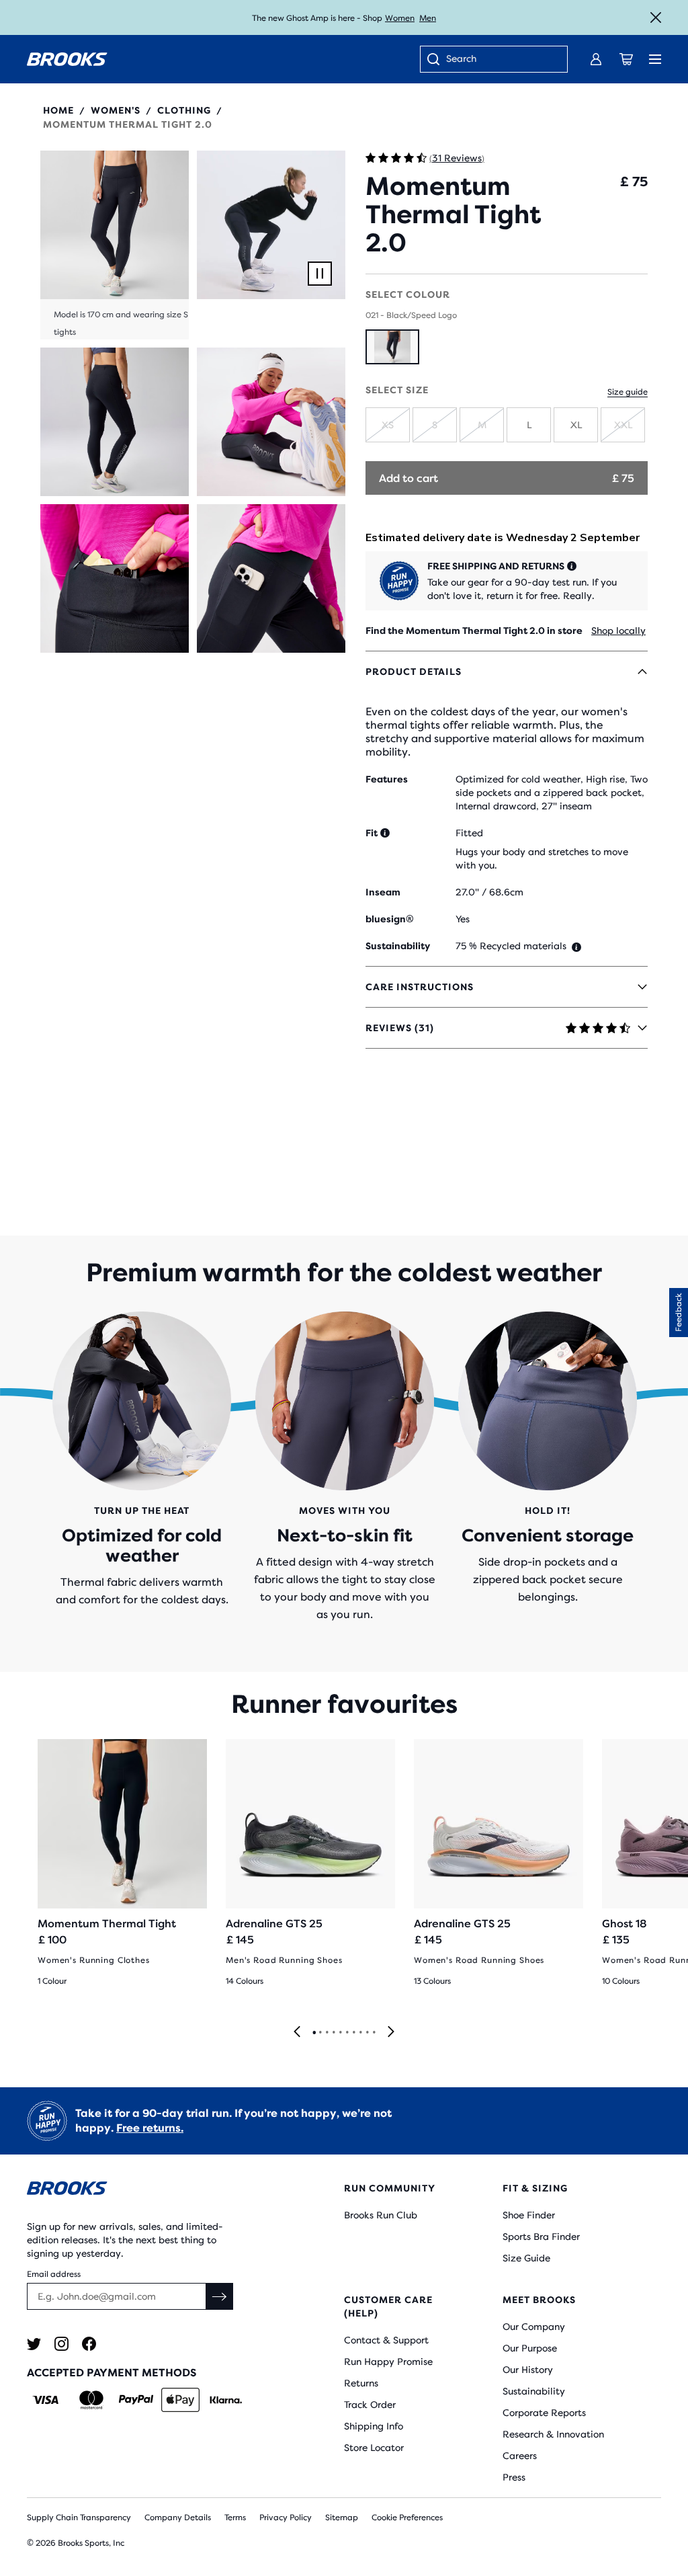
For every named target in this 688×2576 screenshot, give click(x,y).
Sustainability (534, 2391)
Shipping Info (374, 2426)
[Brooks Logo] (159, 2190)
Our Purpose (530, 2348)
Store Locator (374, 2448)
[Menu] (655, 59)
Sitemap (342, 2518)
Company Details (178, 2518)
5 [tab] (340, 2033)
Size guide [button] (628, 392)
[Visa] (46, 2400)
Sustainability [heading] (398, 946)
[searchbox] (500, 60)
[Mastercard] (91, 2400)
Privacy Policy (286, 2518)
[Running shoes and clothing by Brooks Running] (67, 59)
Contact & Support (386, 2340)
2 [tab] (320, 2033)
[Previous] (297, 2032)
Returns (361, 2383)
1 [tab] (314, 2033)
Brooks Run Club (381, 2215)
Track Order (370, 2405)
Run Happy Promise (388, 2362)
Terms (235, 2518)
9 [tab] (367, 2033)
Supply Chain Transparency (79, 2518)
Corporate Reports (544, 2413)
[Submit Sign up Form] (220, 2296)
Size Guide (526, 2258)
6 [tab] (347, 2033)
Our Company (534, 2327)
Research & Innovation (553, 2434)
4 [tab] (333, 2033)
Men (428, 18)
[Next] (391, 2032)
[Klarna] (225, 2400)
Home (58, 110)
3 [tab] (327, 2033)
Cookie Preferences (407, 2518)
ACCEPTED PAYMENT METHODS (112, 2373)
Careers (520, 2456)
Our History (528, 2370)
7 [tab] (353, 2033)
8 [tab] (360, 2033)
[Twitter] (34, 2344)
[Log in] (596, 59)
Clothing (184, 110)
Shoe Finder (529, 2215)
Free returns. (150, 2128)
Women (400, 18)
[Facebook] (89, 2344)
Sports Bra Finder (541, 2237)
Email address (54, 2274)
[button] (115, 245)
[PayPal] (136, 2400)
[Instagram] (61, 2344)
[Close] (656, 17)
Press (514, 2477)
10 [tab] (374, 2033)
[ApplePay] (180, 2400)
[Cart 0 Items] (626, 59)
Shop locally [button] (618, 631)
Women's (116, 110)
